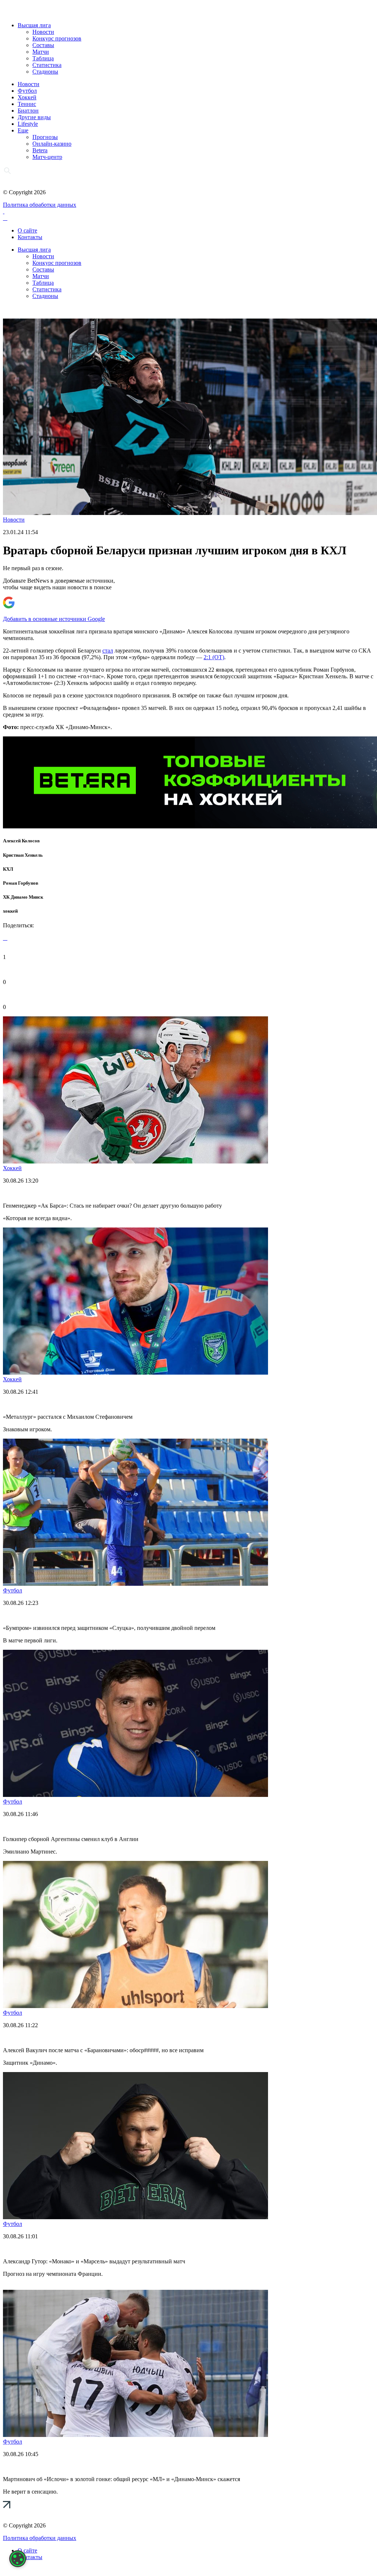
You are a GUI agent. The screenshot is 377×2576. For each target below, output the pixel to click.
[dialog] (18, 2559)
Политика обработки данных (40, 205)
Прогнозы (45, 137)
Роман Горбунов (21, 883)
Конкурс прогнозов (57, 38)
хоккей (10, 911)
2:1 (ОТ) (214, 657)
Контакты (30, 237)
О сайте (27, 230)
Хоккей (27, 97)
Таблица (43, 58)
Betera (40, 150)
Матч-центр (47, 157)
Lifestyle (28, 124)
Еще (23, 130)
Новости (43, 32)
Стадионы (45, 72)
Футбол (27, 91)
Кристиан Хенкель (23, 855)
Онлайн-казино (52, 144)
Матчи (41, 52)
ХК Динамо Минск (23, 897)
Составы (43, 45)
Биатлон (28, 111)
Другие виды (34, 117)
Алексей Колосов (21, 841)
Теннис (27, 104)
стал (108, 651)
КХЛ (8, 869)
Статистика (47, 65)
